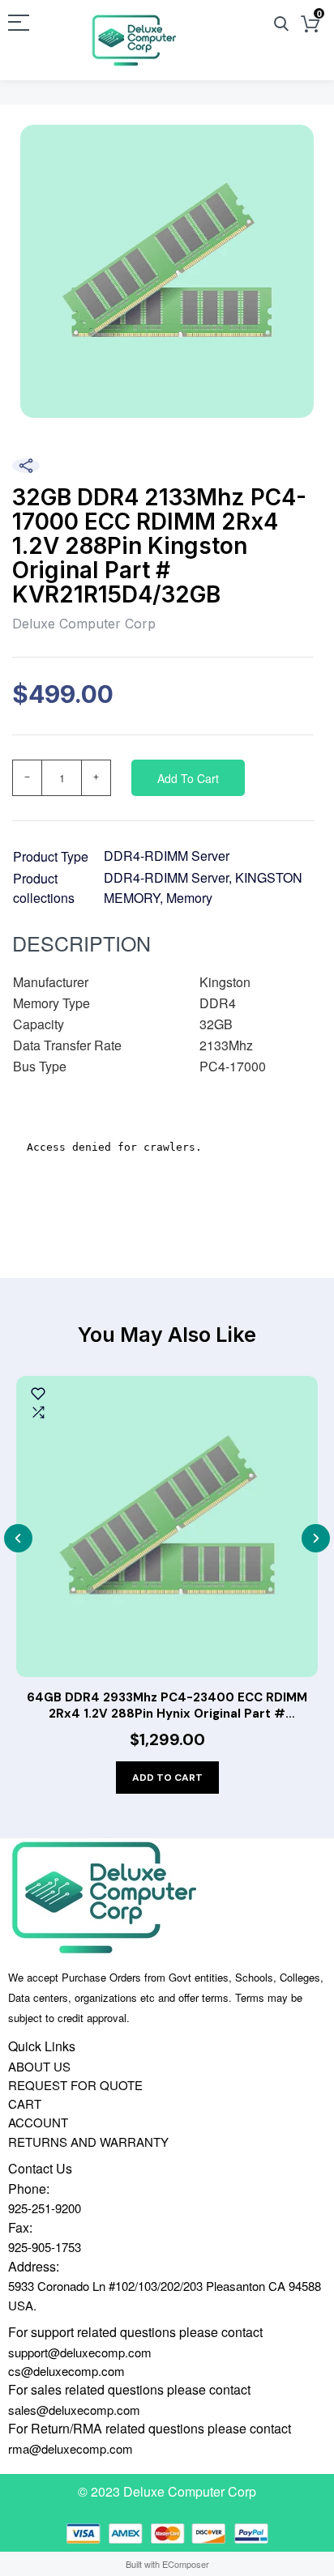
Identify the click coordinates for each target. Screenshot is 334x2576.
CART (25, 2103)
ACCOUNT (38, 2122)
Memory (189, 898)
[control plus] (96, 778)
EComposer (186, 2564)
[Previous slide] (18, 1538)
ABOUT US (39, 2066)
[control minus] (27, 778)
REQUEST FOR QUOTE (75, 2085)
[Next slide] (316, 1538)
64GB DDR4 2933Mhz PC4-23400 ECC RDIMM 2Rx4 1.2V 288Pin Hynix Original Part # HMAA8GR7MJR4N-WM (167, 1706)
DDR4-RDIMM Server (167, 856)
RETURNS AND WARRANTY (88, 2142)
